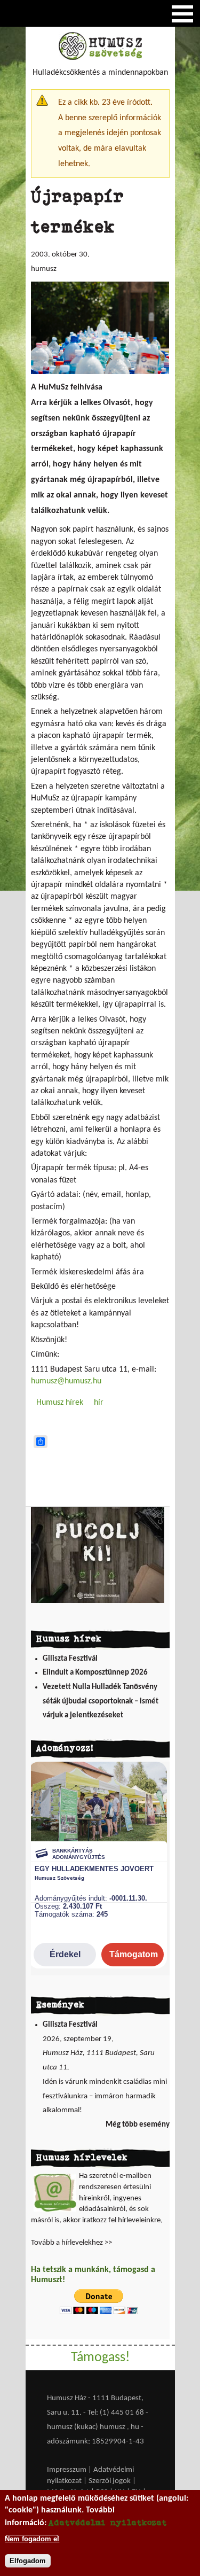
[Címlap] (100, 58)
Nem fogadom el (32, 2539)
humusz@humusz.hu (66, 1381)
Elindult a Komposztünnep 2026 (95, 1673)
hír (99, 1403)
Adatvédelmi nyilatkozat (108, 2522)
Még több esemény (138, 2125)
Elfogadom (28, 2561)
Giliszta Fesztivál (70, 1659)
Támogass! (100, 2358)
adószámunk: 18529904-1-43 (95, 2442)
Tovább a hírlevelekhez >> (71, 2243)
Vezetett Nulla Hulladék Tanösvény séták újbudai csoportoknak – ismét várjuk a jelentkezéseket (101, 1701)
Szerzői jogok (110, 2481)
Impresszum (67, 2470)
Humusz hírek (60, 1403)
